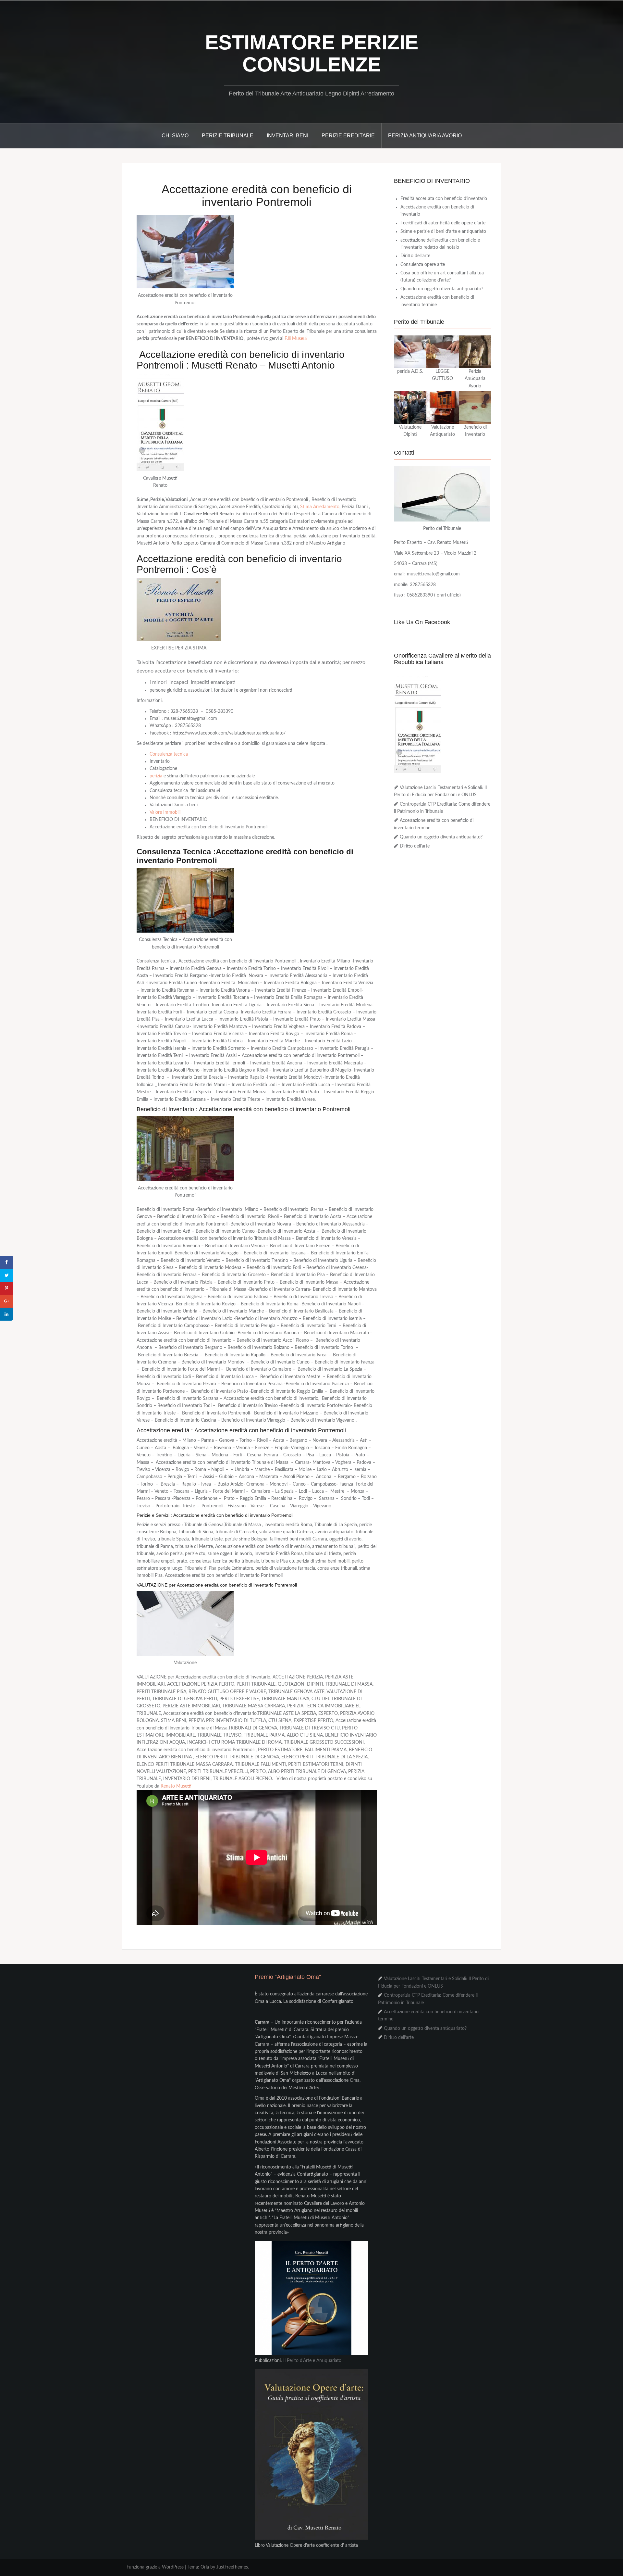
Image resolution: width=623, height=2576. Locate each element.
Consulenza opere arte (423, 265)
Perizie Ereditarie (348, 136)
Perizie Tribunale (228, 136)
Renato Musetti (176, 1786)
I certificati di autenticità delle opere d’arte (443, 223)
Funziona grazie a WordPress (155, 2567)
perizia (156, 776)
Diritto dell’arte (415, 256)
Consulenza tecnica (169, 754)
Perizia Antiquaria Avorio (425, 136)
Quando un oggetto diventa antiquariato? (442, 289)
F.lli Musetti (296, 339)
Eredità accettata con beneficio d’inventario (444, 199)
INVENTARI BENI (287, 136)
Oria (205, 2567)
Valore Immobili (165, 812)
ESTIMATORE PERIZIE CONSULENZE (312, 53)
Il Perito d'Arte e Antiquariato (312, 2361)
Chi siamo (175, 136)
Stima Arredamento (320, 507)
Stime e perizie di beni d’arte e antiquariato (443, 232)
